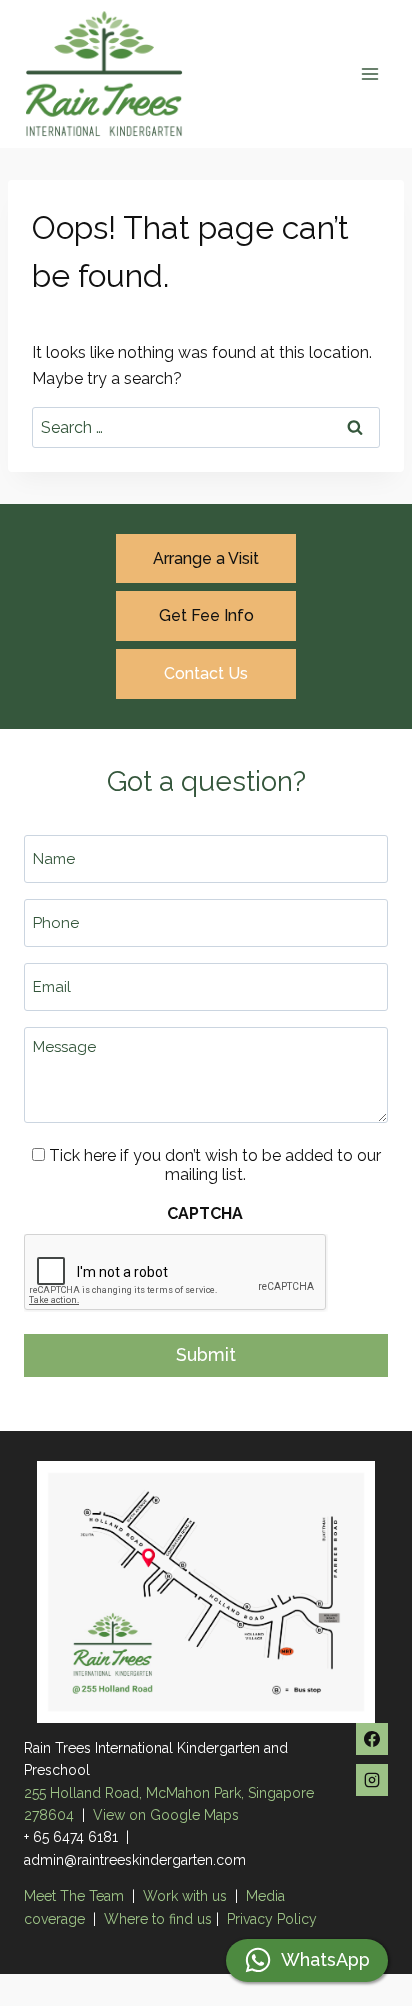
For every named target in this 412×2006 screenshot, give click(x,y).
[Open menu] (369, 73)
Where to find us (158, 1919)
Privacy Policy (272, 1919)
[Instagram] (372, 1780)
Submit (206, 1354)
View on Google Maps (166, 1815)
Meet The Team (76, 1896)
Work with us (185, 1896)
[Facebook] (372, 1739)
